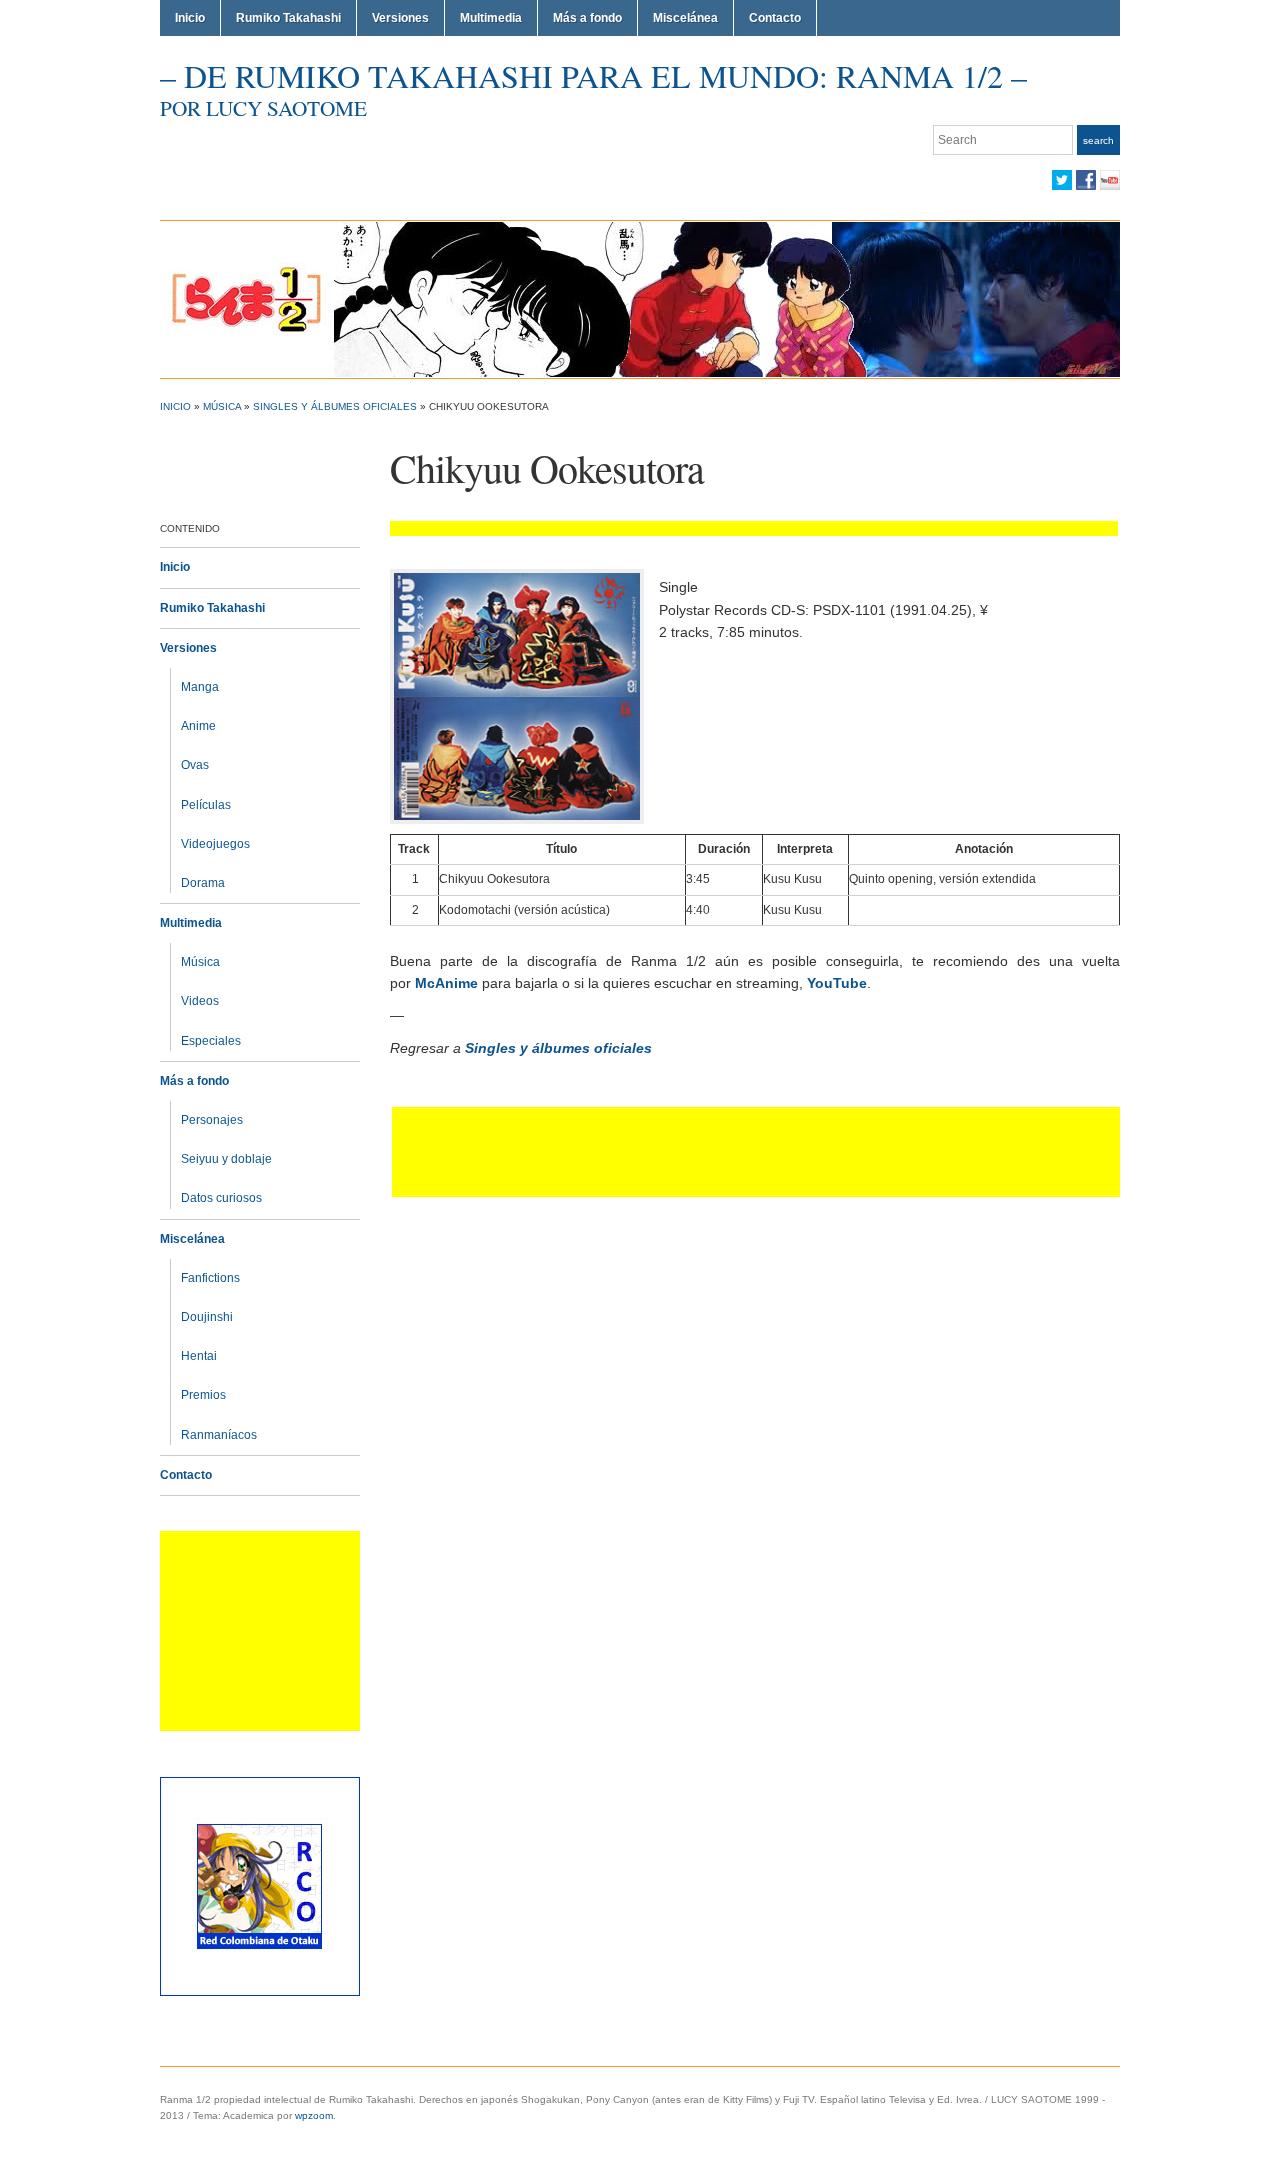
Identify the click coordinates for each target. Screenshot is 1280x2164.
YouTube (1110, 180)
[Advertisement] (260, 1631)
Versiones (400, 18)
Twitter (1062, 180)
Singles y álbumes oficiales (335, 406)
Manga (200, 687)
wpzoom (314, 2115)
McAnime (446, 983)
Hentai (199, 1356)
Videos (200, 1001)
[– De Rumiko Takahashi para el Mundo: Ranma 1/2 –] (640, 299)
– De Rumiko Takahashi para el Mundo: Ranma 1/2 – (593, 75)
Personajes (212, 1120)
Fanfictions (210, 1278)
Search (1098, 140)
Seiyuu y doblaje (226, 1159)
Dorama (203, 883)
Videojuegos (215, 844)
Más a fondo (587, 18)
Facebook (1086, 180)
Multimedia (491, 18)
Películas (206, 805)
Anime (198, 726)
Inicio (190, 18)
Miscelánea (685, 18)
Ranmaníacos (219, 1435)
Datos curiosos (221, 1198)
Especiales (211, 1041)
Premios (203, 1395)
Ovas (195, 765)
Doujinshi (207, 1317)
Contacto (775, 18)
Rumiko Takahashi (288, 18)
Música (222, 406)
